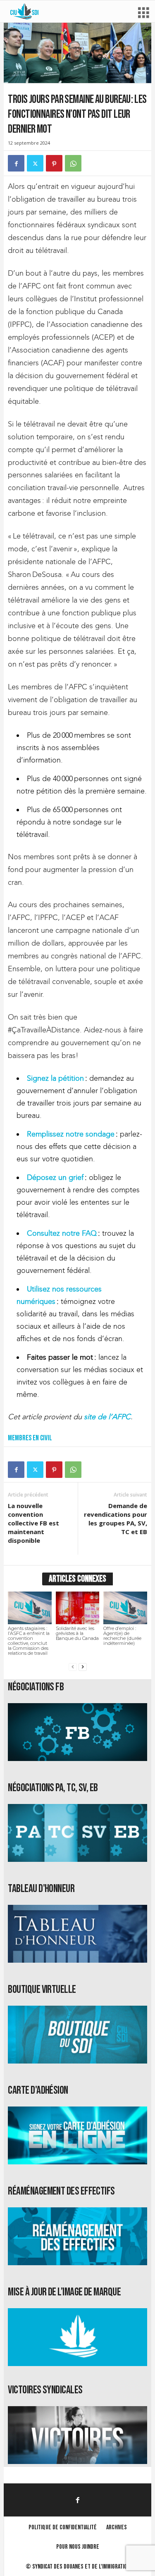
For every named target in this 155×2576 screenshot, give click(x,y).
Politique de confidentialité (63, 2527)
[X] (35, 163)
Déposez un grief (55, 1177)
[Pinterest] (54, 163)
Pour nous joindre (78, 2547)
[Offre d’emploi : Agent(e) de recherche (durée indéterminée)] (125, 1608)
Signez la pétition (56, 1078)
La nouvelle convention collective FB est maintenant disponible (33, 1523)
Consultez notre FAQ (62, 1233)
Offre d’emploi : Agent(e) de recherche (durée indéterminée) (122, 1636)
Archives (117, 2527)
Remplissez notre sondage (71, 1134)
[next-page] (83, 1667)
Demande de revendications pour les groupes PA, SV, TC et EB (116, 1519)
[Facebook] (16, 163)
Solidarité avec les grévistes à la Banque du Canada (77, 1633)
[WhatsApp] (73, 163)
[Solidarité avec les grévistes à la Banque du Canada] (77, 1608)
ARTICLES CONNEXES (77, 1579)
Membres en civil (30, 1438)
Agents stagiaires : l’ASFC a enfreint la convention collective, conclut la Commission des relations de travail (29, 1641)
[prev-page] (73, 1667)
